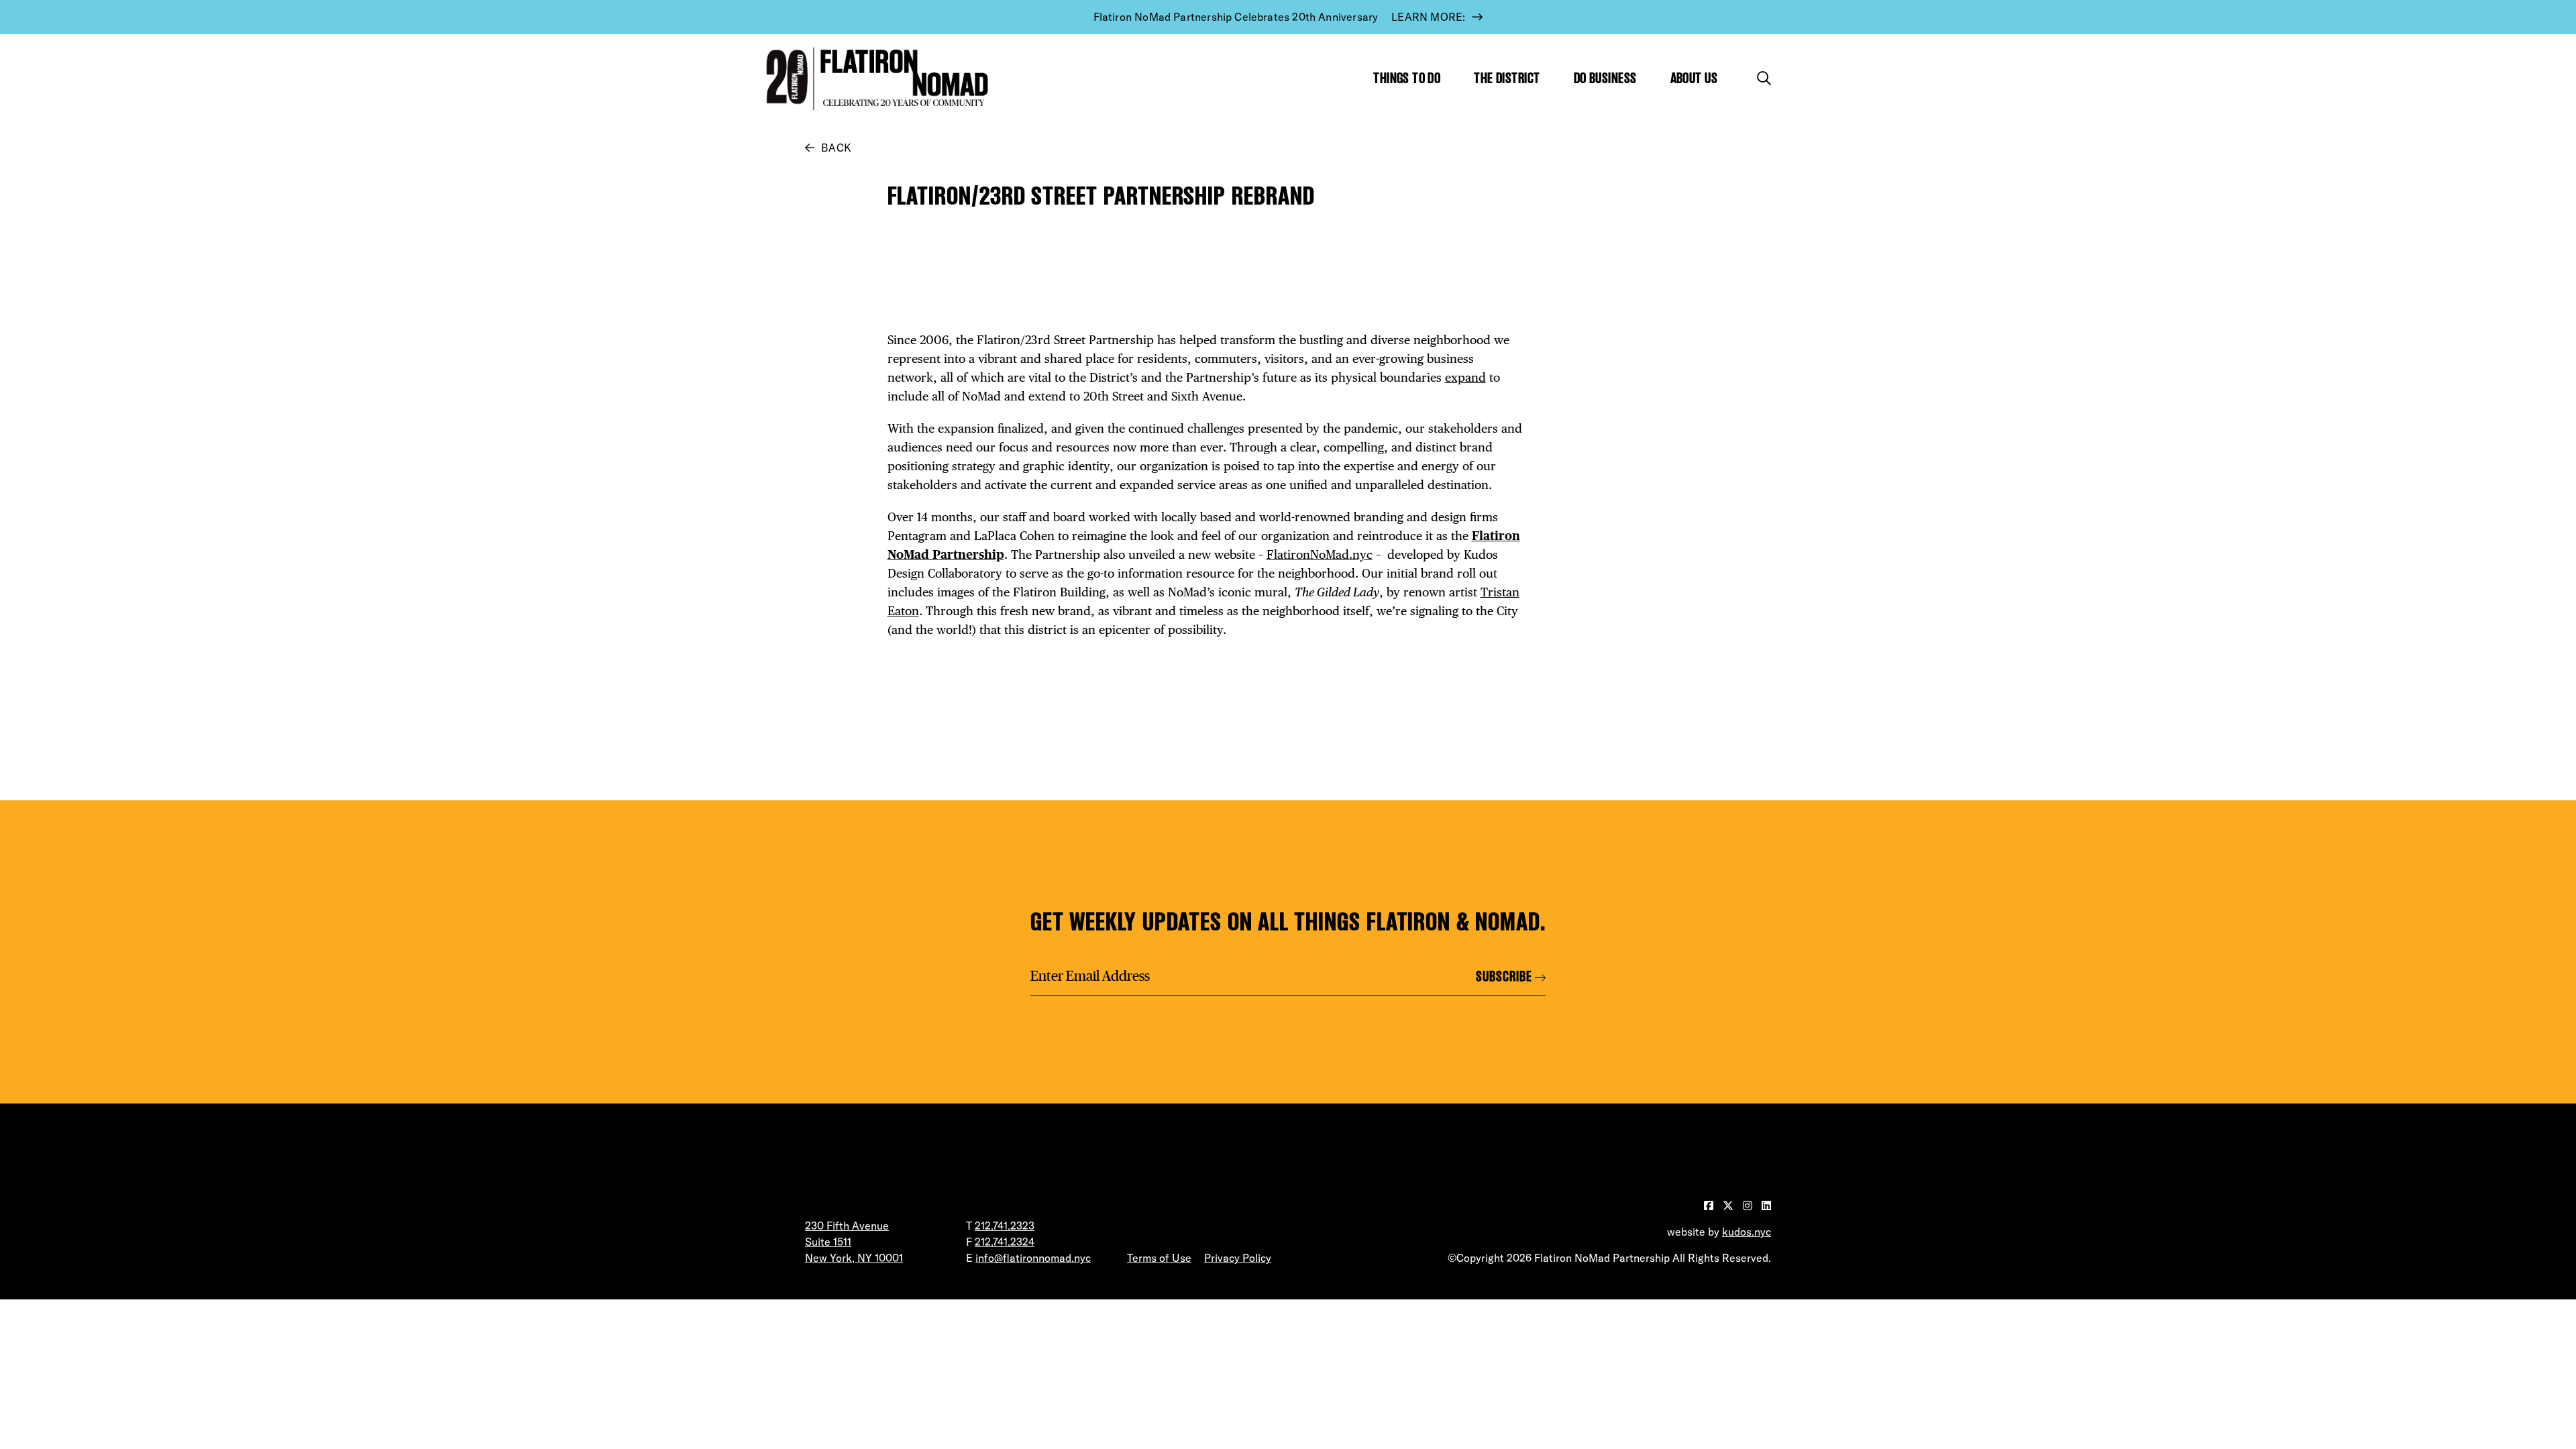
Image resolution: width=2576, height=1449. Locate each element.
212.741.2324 (1005, 1242)
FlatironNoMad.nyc (1320, 554)
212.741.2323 (1005, 1226)
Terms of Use (1159, 1258)
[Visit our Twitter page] (1729, 1205)
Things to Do (1407, 78)
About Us (1694, 78)
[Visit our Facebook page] (1710, 1205)
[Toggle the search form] (1764, 78)
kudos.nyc (1747, 1232)
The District (1507, 78)
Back (836, 148)
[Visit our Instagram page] (1749, 1205)
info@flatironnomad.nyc (1033, 1258)
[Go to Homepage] (874, 79)
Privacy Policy (1238, 1258)
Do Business (1605, 78)
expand (1465, 377)
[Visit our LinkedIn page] (1766, 1205)
